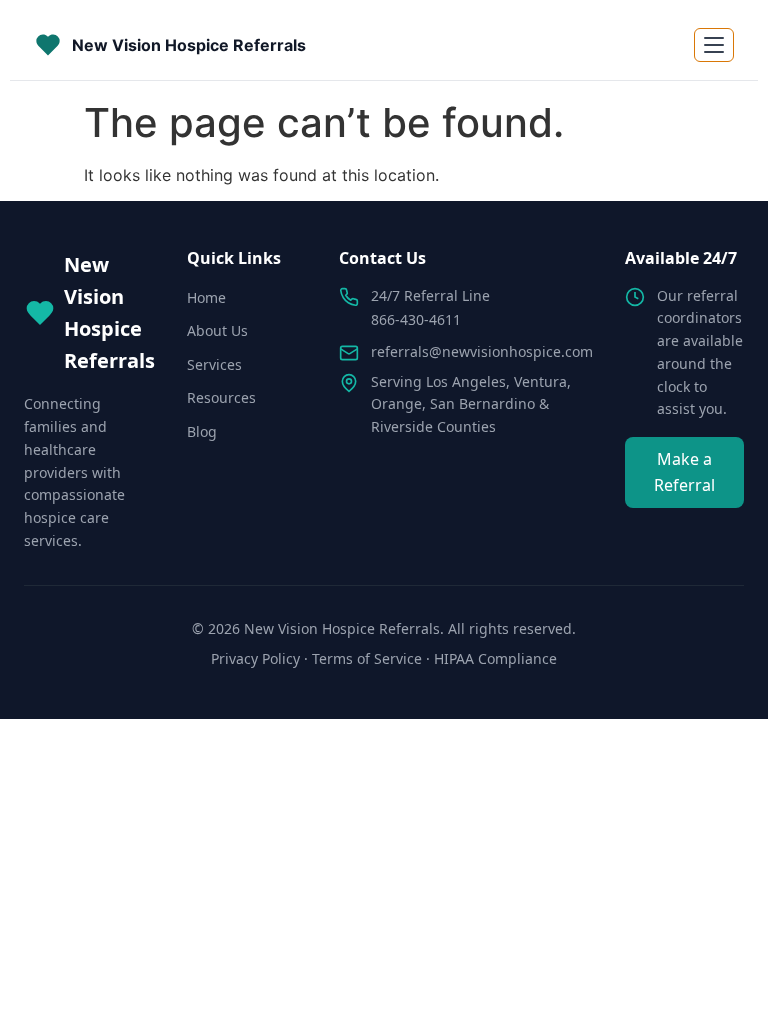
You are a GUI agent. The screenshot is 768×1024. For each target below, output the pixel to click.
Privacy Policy (255, 658)
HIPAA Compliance (495, 658)
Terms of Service (367, 658)
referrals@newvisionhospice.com (482, 351)
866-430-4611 (416, 319)
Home (206, 297)
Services (214, 364)
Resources (221, 397)
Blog (202, 431)
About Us (217, 330)
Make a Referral (684, 472)
